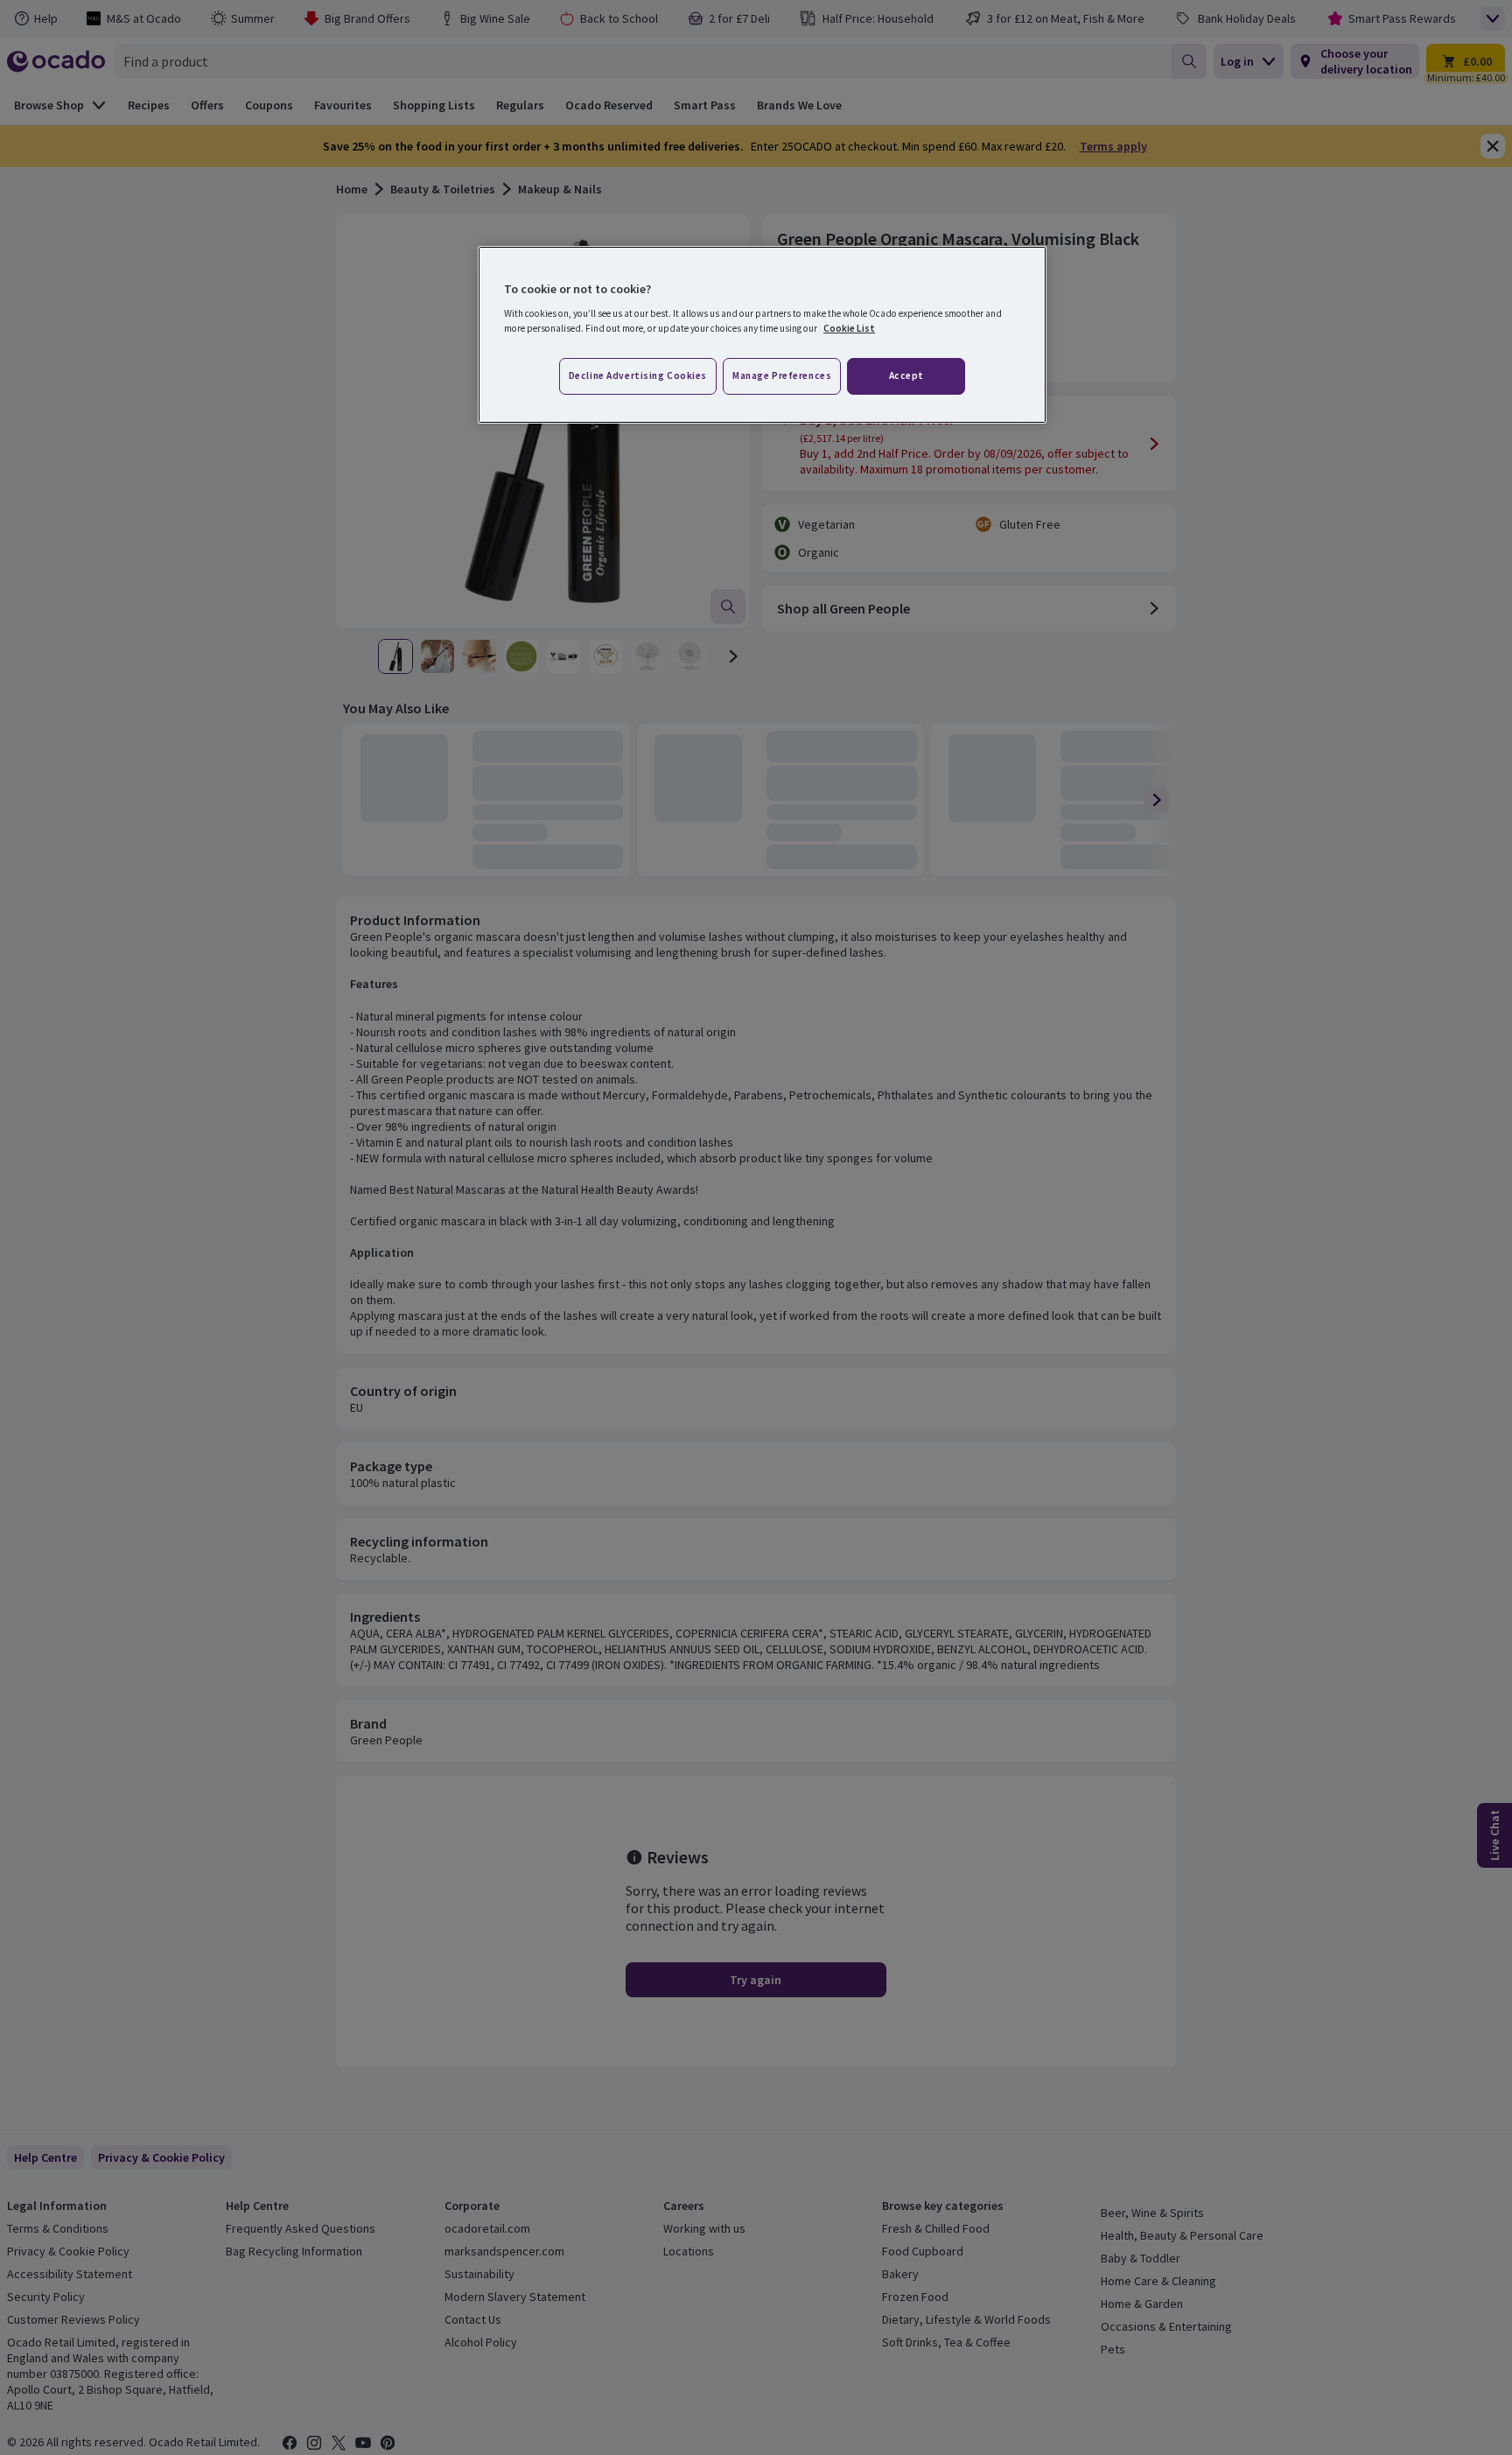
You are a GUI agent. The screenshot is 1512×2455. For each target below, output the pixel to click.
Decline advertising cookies (638, 375)
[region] (762, 335)
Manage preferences (782, 375)
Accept (906, 375)
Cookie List (849, 328)
